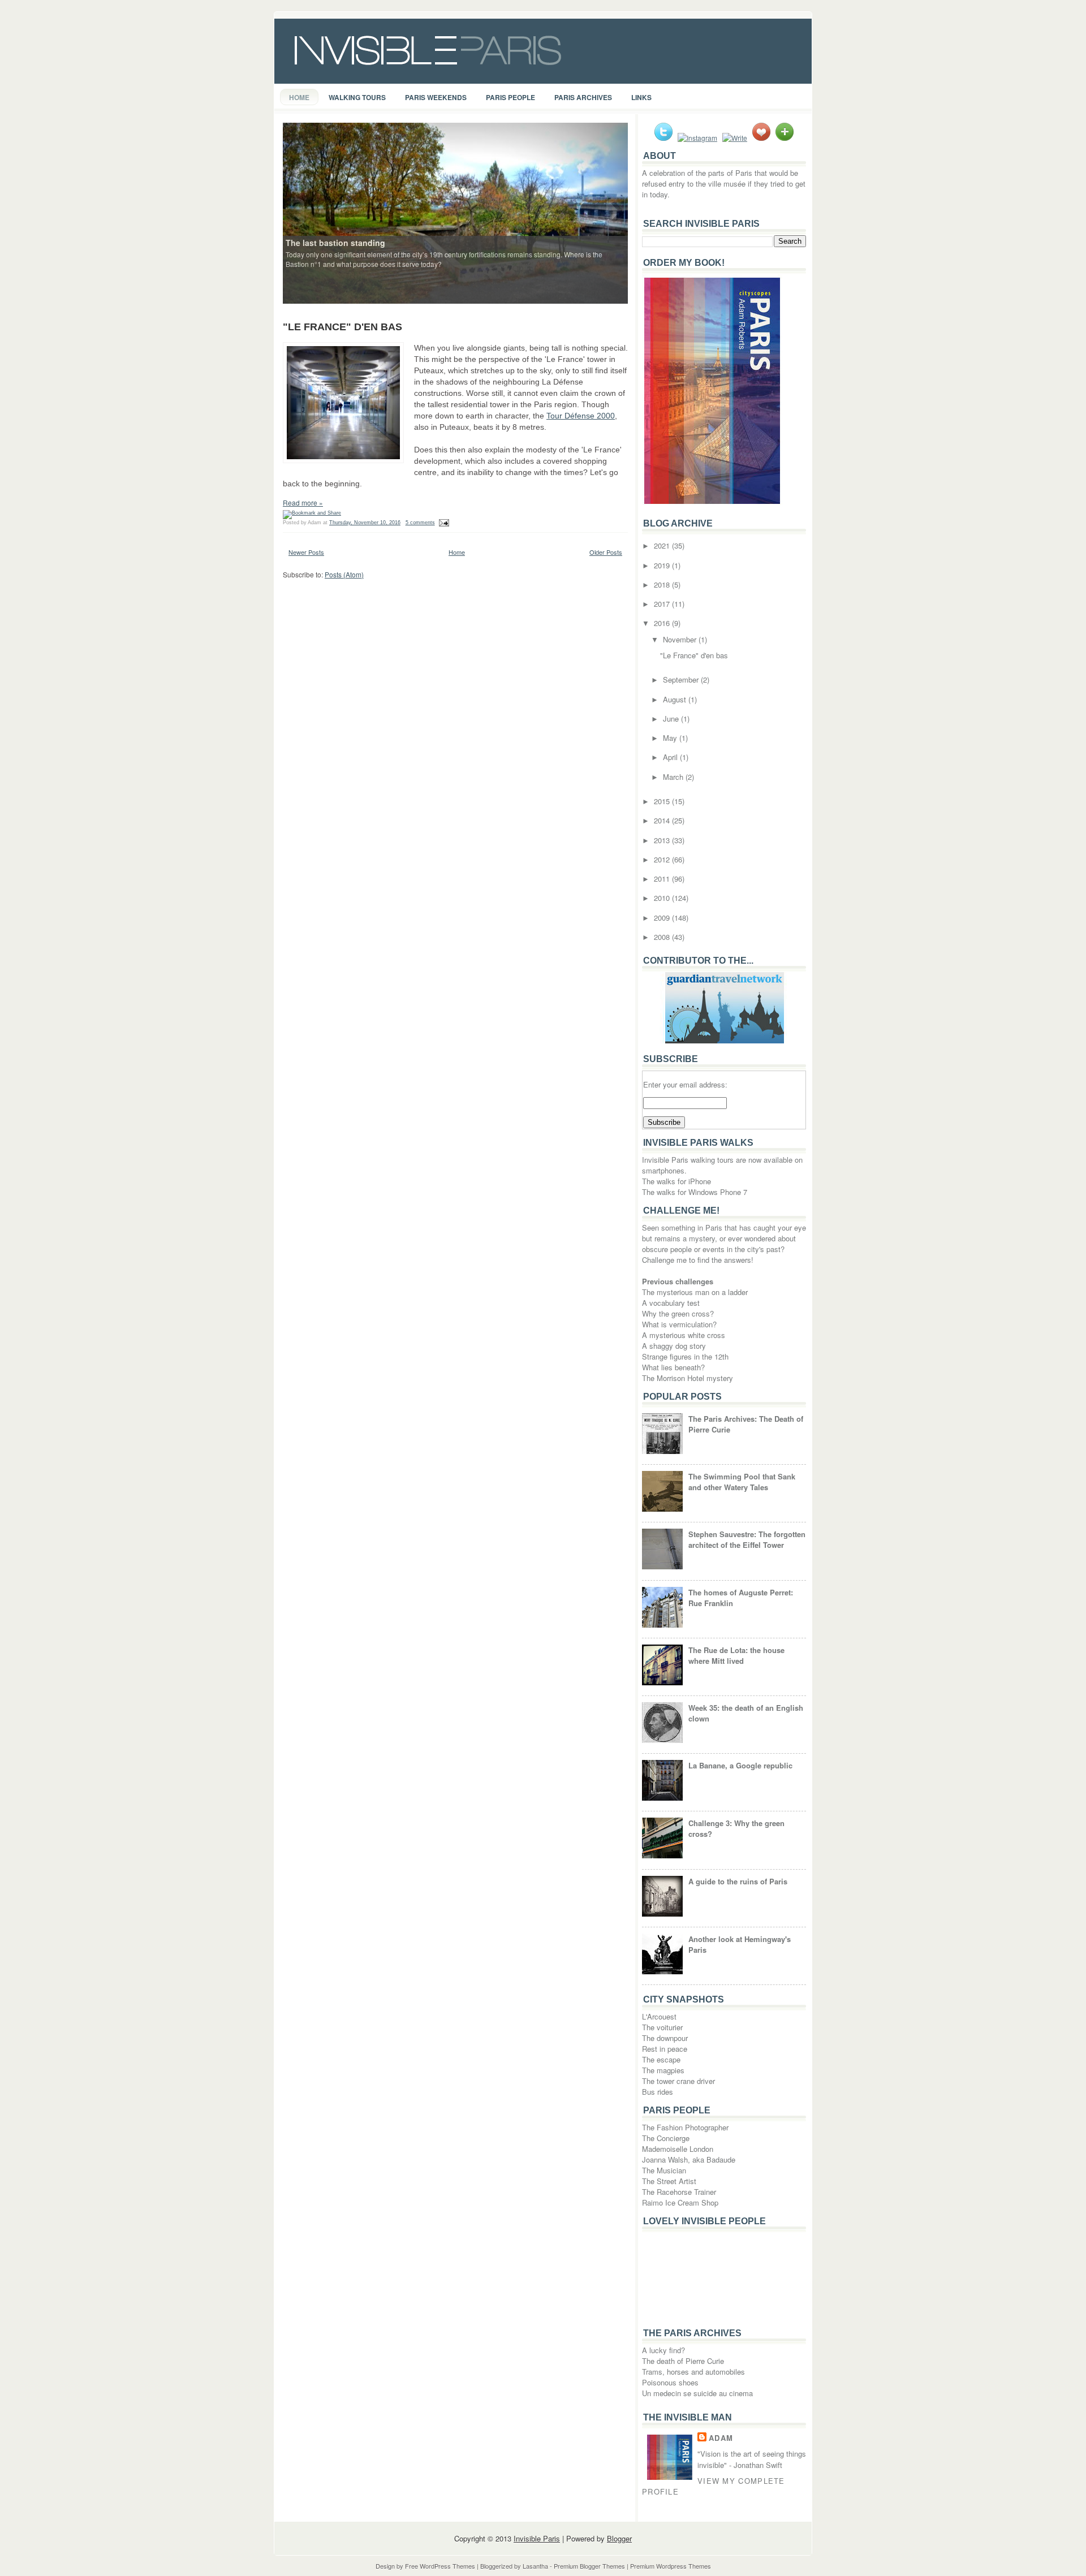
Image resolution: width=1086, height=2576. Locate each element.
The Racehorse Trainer (679, 2192)
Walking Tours (357, 97)
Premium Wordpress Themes (671, 2566)
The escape (661, 2059)
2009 (663, 918)
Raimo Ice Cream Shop (680, 2202)
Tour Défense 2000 (581, 416)
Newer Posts (306, 552)
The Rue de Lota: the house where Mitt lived (736, 1655)
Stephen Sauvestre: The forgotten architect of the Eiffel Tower (747, 1539)
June (672, 719)
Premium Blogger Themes (589, 2566)
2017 (663, 604)
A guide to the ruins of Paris (738, 1881)
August (676, 699)
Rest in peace (665, 2049)
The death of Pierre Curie (683, 2361)
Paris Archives (583, 97)
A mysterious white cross (684, 1335)
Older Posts (606, 552)
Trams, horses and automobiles (693, 2372)
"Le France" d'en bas (342, 327)
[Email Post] (443, 523)
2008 (663, 937)
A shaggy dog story (674, 1346)
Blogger (619, 2538)
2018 (663, 584)
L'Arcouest (659, 2016)
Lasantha (535, 2566)
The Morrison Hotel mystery (688, 1378)
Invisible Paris (537, 2538)
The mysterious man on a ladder (695, 1292)
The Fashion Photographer (685, 2127)
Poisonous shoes (670, 2382)
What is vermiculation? (679, 1324)
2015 (663, 801)
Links (641, 97)
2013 (663, 840)
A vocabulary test (671, 1303)
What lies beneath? (673, 1367)
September (682, 679)
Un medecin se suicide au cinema (697, 2393)
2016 (663, 623)
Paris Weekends (436, 97)
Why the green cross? (678, 1313)
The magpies (663, 2070)
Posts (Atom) (344, 574)
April (671, 757)
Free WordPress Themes (440, 2566)
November (681, 639)
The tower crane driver (678, 2081)
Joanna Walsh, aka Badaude (689, 2159)
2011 (663, 879)
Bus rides (658, 2092)
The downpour (665, 2038)
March (674, 777)
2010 (663, 898)
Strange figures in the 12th (685, 1356)
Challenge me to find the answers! (698, 1260)
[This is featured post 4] (456, 212)
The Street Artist (669, 2181)
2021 (663, 545)
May (671, 738)
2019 (663, 565)
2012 (663, 859)
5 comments (420, 523)
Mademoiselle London (678, 2149)
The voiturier (662, 2027)
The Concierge (666, 2138)
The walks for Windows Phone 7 (695, 1192)
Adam (721, 2438)
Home (299, 97)
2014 (663, 820)
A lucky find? (663, 2350)
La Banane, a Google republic (740, 1765)
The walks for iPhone (676, 1181)
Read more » (303, 502)
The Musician (664, 2170)
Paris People (510, 97)
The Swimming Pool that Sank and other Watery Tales (742, 1482)
